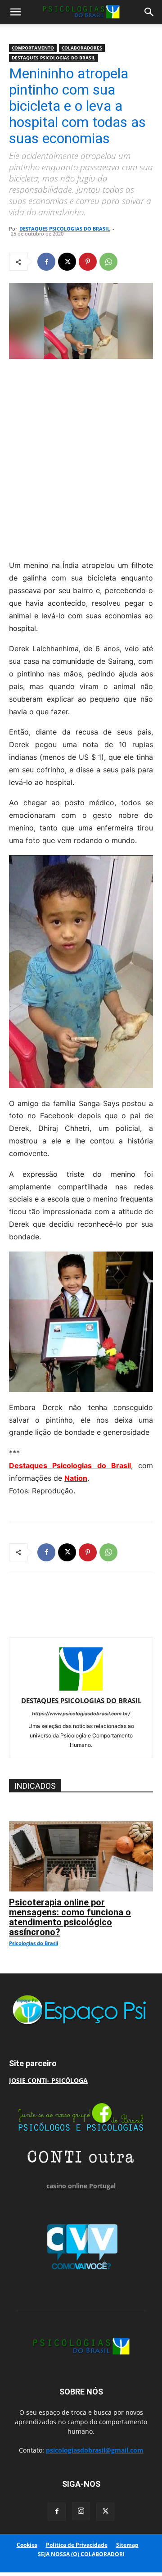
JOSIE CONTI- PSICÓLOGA (48, 2080)
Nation (76, 1478)
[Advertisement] (81, 457)
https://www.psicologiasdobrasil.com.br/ (81, 1714)
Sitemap (127, 2545)
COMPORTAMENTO (33, 48)
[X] (67, 262)
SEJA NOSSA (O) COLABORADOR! (81, 2554)
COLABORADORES (82, 48)
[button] (15, 12)
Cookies (27, 2545)
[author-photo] (81, 1688)
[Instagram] (81, 2511)
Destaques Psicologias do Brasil (70, 1465)
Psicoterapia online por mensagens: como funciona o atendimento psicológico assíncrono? (70, 1917)
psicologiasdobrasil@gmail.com (95, 2450)
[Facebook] (46, 262)
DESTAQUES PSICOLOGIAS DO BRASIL (54, 58)
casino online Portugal (81, 2186)
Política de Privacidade (77, 2545)
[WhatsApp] (108, 262)
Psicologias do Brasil (34, 1943)
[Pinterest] (88, 262)
